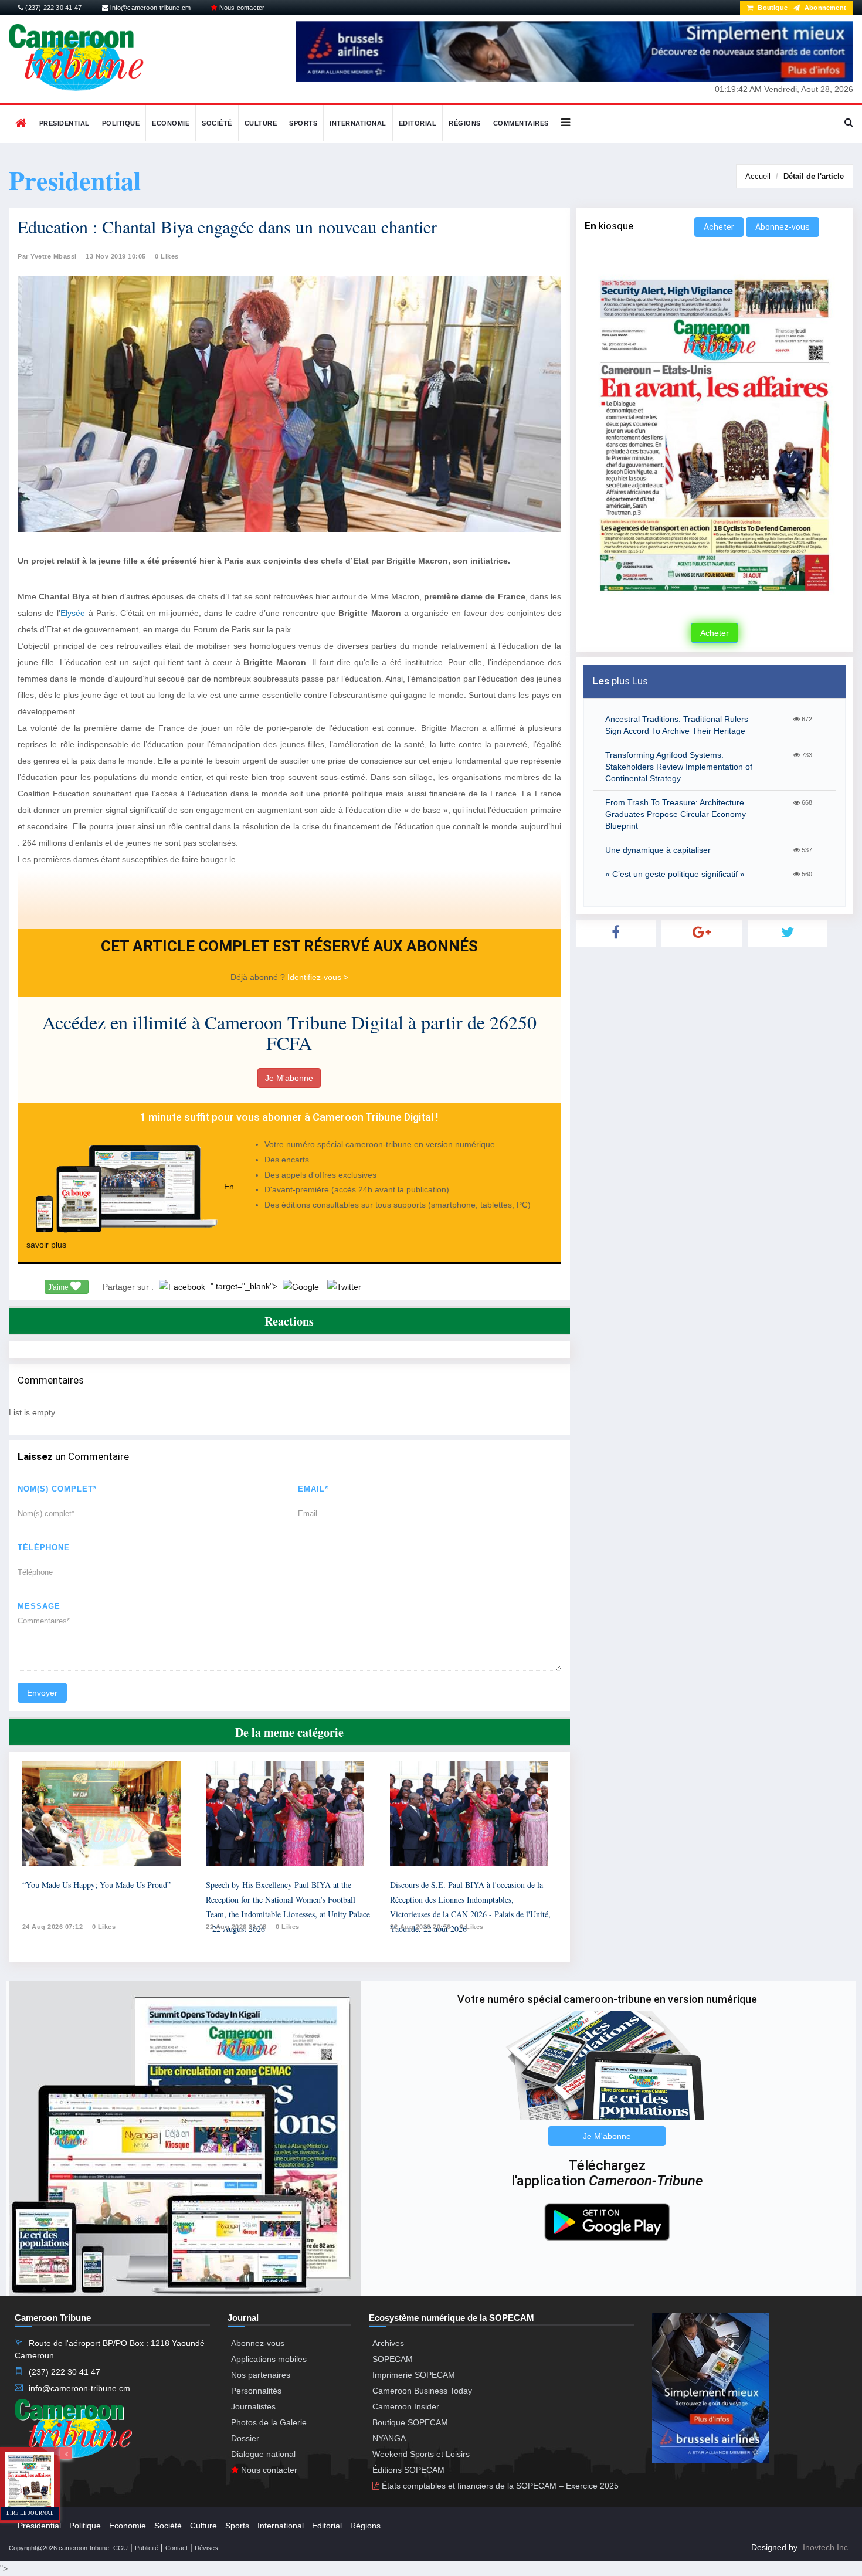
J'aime (59, 1287)
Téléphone (44, 1548)
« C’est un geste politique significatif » (675, 874)
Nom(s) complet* (57, 1489)
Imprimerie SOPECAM (414, 2375)
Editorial (418, 123)
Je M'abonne (289, 1078)
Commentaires (521, 123)
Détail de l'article (814, 176)
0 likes (104, 1927)
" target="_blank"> (245, 1286)
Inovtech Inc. (827, 2547)
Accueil (758, 176)
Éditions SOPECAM (408, 2470)
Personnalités (256, 2391)
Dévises (206, 2548)
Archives (388, 2343)
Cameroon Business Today (422, 2391)
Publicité (147, 2548)
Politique (121, 123)
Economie (171, 123)
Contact (177, 2548)
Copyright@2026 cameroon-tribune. (60, 2548)
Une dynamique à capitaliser (658, 850)
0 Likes (167, 256)
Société (217, 123)
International (358, 123)
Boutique (772, 8)
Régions (465, 123)
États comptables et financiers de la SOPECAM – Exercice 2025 (499, 2486)
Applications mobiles (269, 2359)
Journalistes (253, 2406)
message (39, 1606)
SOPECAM (393, 2359)
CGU (121, 2548)
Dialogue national (263, 2454)
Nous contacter (241, 8)
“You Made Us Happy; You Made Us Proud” (96, 1885)
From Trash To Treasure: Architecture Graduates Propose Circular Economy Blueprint (676, 814)
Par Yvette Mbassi (47, 256)
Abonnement (824, 8)
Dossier (245, 2438)
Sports (303, 123)
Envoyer (42, 1693)
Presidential (65, 123)
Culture (261, 123)
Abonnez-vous (783, 227)
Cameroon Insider (406, 2406)
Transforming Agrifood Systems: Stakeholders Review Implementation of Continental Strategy (679, 767)
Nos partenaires (261, 2375)
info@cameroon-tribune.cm (150, 8)
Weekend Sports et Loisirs (421, 2454)
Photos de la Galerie (269, 2422)
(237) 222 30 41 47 (52, 8)
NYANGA (389, 2438)
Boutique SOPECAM (410, 2422)
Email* (313, 1489)
